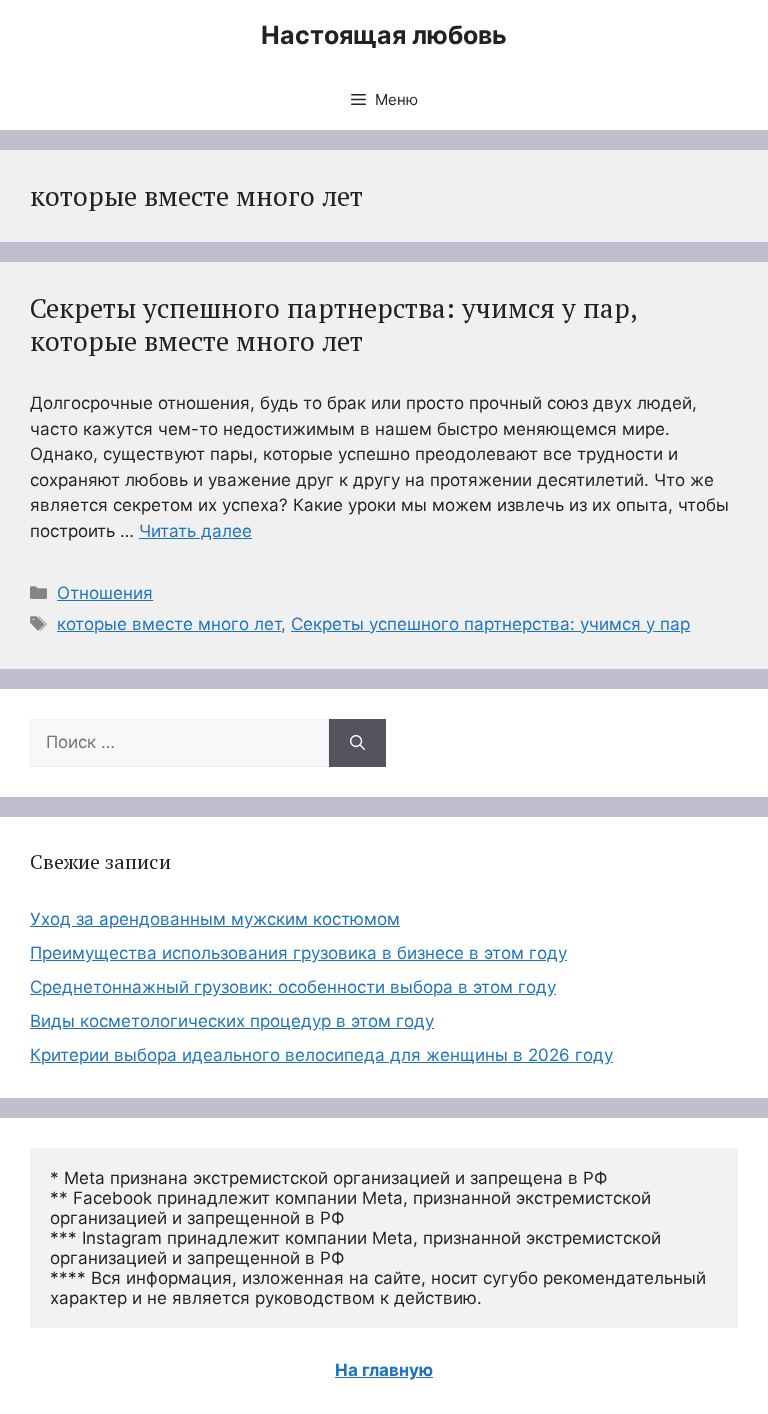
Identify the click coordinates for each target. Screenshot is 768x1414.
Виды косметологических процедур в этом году (232, 1021)
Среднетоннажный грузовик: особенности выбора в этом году (293, 987)
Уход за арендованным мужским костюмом (215, 919)
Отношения (105, 593)
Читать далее (195, 531)
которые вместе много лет (169, 624)
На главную (384, 1370)
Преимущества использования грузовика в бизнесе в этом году (298, 953)
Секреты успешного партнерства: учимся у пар (490, 624)
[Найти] (357, 743)
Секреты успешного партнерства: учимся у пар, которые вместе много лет (333, 324)
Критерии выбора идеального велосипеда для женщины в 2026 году (321, 1055)
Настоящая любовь (384, 35)
